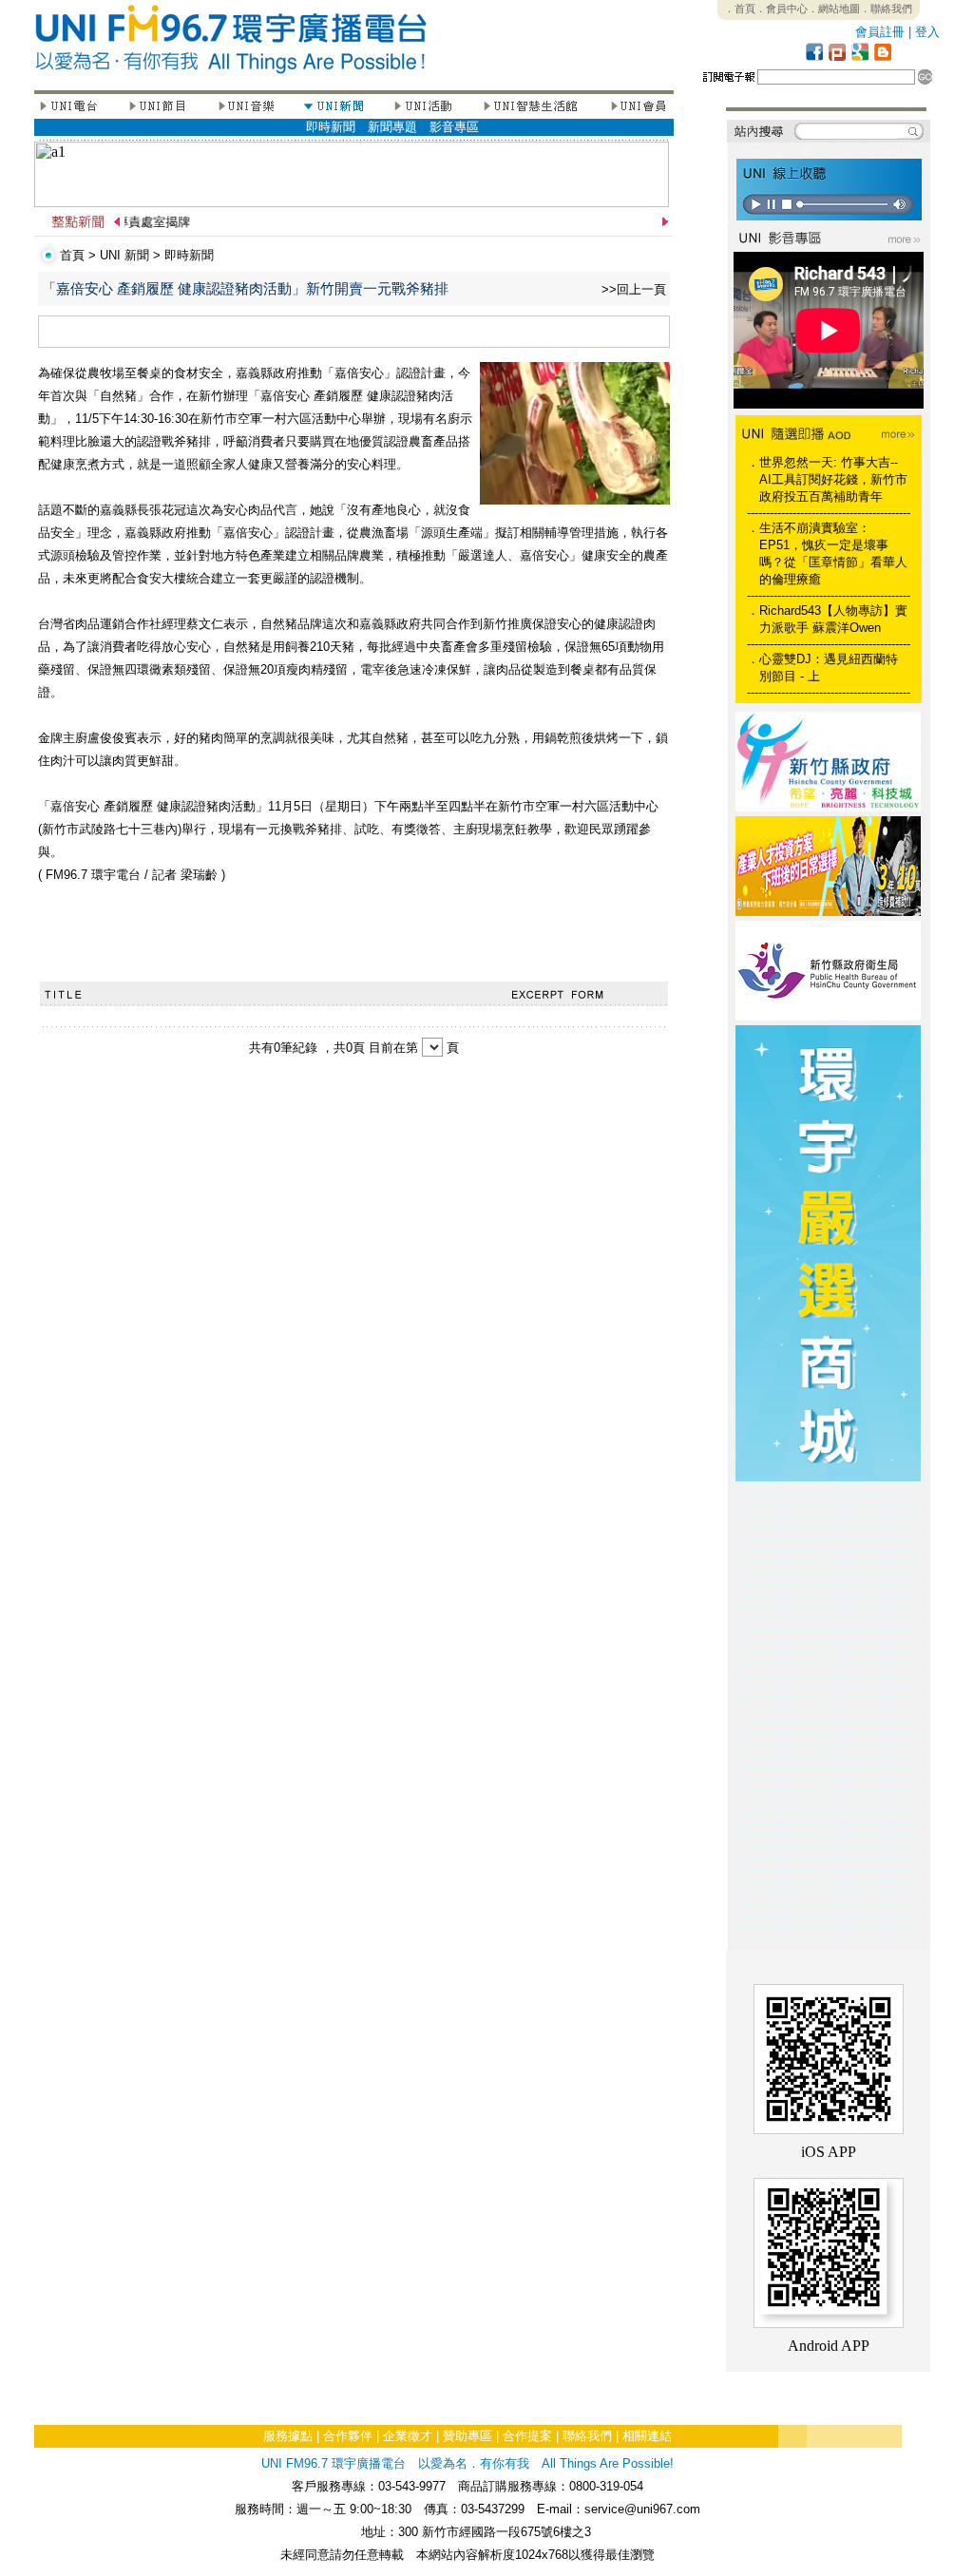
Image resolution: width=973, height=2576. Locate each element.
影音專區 (454, 127)
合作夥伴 (348, 2436)
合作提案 (527, 2436)
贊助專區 (467, 2436)
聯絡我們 (587, 2436)
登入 (927, 32)
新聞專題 (392, 127)
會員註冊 (880, 32)
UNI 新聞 (124, 255)
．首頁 (740, 9)
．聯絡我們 (886, 9)
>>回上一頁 (634, 289)
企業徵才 (408, 2436)
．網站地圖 (834, 9)
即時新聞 (331, 127)
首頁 (72, 255)
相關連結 (647, 2436)
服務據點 (288, 2436)
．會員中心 (782, 9)
